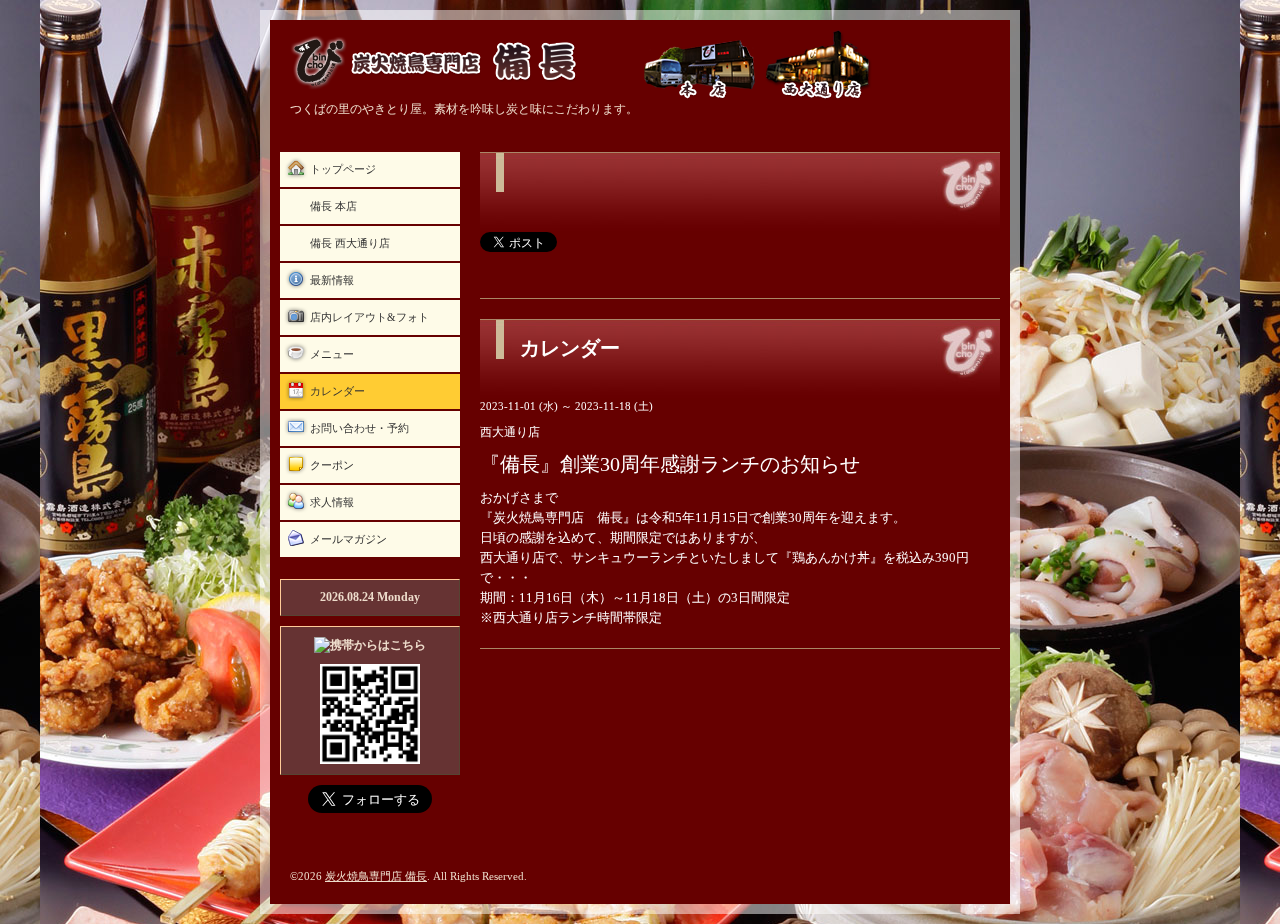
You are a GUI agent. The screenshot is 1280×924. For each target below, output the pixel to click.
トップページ (343, 169)
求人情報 (332, 502)
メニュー (332, 354)
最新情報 (332, 280)
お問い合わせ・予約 (359, 428)
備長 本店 (333, 206)
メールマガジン (348, 539)
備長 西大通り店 (350, 243)
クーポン (332, 465)
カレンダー (337, 391)
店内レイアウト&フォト (369, 317)
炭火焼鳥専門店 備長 (376, 876)
